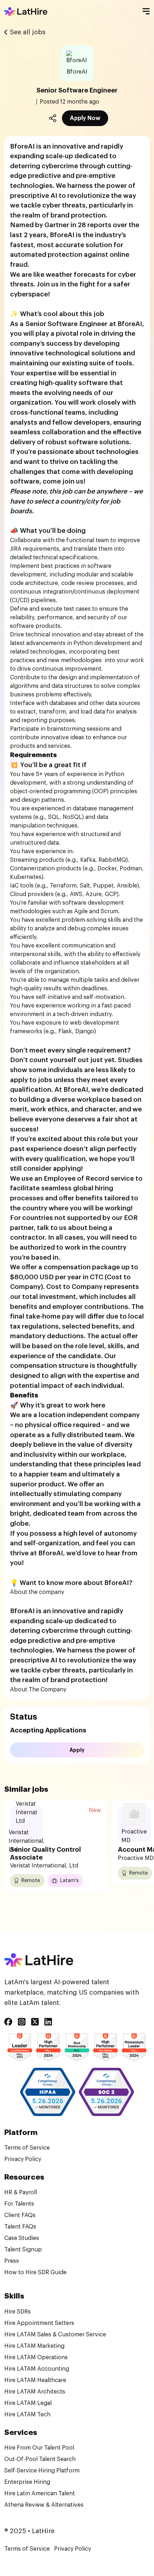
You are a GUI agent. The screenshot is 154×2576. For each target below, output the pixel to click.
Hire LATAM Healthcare (35, 2380)
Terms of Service (27, 2148)
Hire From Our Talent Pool (39, 2448)
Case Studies (22, 2238)
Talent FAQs (20, 2227)
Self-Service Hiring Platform (42, 2471)
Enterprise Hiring (27, 2482)
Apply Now (85, 118)
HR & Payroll (21, 2192)
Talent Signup (23, 2250)
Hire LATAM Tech (27, 2415)
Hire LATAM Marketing (34, 2346)
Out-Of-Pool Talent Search (40, 2459)
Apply (77, 1750)
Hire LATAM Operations (36, 2357)
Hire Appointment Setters (39, 2323)
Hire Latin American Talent (40, 2494)
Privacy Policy (23, 2159)
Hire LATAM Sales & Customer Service (55, 2335)
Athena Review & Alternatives (44, 2505)
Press (12, 2261)
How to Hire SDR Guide (35, 2272)
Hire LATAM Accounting (37, 2369)
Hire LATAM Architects (35, 2392)
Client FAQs (20, 2215)
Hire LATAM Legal (28, 2403)
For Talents (19, 2204)
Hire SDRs (18, 2312)
